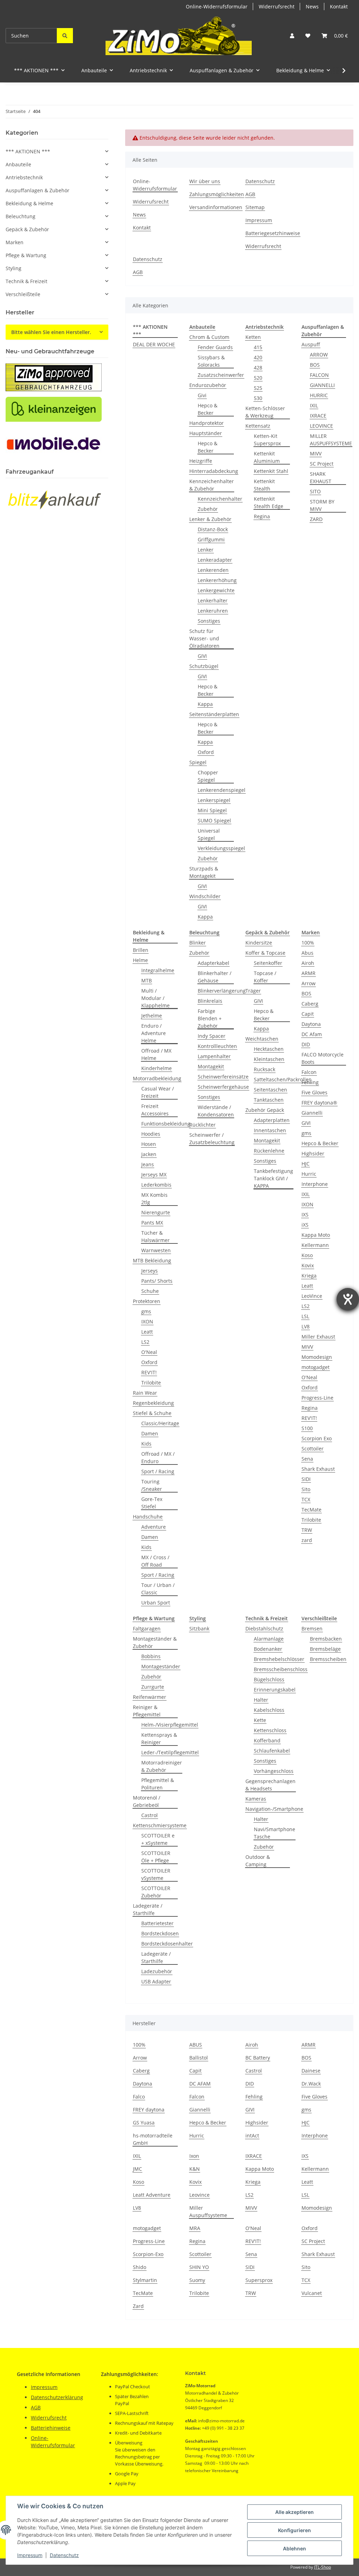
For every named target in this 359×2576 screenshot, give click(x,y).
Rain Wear (145, 1393)
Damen (150, 1433)
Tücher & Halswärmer (155, 1236)
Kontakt (339, 6)
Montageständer (161, 1666)
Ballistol (199, 2058)
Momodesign (317, 1357)
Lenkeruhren (213, 611)
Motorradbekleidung (157, 1078)
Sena (307, 1459)
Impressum (30, 2555)
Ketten (253, 337)
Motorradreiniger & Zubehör (162, 1766)
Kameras (256, 1799)
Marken (15, 242)
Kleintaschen (269, 1059)
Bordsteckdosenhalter (167, 1944)
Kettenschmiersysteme (160, 1825)
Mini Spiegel (212, 810)
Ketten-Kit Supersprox (267, 440)
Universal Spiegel (209, 834)
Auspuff (311, 344)
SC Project (322, 464)
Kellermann (315, 1245)
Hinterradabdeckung (214, 471)
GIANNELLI (322, 385)
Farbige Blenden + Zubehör (210, 1018)
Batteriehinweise (51, 2428)
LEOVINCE (321, 426)
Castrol (150, 1815)
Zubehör (208, 509)
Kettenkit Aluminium (267, 457)
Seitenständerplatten (214, 714)
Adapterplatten (272, 1120)
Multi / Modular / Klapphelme (155, 998)
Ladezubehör (157, 1971)
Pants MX (152, 1223)
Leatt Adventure (152, 2195)
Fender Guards (215, 347)
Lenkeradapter (215, 560)
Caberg (310, 1004)
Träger (253, 991)
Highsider (313, 1153)
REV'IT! (149, 1372)
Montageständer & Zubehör (155, 1642)
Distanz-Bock (213, 529)
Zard (138, 2306)
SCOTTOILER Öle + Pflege (156, 1857)
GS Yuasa (144, 2123)
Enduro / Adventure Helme (154, 1033)
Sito (306, 1489)
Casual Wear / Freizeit (158, 1092)
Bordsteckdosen (160, 1933)
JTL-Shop (323, 2567)
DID (306, 1044)
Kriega (309, 1276)
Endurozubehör (208, 385)
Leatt (147, 1332)
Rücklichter (202, 1125)
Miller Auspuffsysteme (208, 2211)
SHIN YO (199, 2267)
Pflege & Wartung (26, 255)
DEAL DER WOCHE (154, 344)
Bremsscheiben (328, 1659)
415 (258, 347)
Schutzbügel (204, 666)
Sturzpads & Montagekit (204, 872)
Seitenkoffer (268, 963)
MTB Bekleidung (152, 1260)
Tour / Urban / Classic (158, 1589)
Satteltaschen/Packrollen (283, 1079)
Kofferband (267, 1740)
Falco (139, 2097)
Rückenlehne (269, 1151)
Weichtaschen (262, 1039)
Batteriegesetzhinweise (273, 233)
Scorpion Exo (317, 1438)
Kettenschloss (270, 1730)
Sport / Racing (158, 1471)
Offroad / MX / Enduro (158, 1457)
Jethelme (152, 1016)
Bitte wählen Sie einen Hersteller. (51, 332)
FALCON (319, 375)
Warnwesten (156, 1250)
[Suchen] (65, 36)
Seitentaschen (270, 1090)
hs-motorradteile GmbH (153, 2139)
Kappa (205, 704)
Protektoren (147, 1301)
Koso (307, 1255)
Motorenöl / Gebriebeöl (147, 1801)
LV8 (306, 1326)
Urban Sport (156, 1603)
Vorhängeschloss (274, 1771)
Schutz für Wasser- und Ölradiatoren (204, 638)
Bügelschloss (269, 1679)
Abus (307, 953)
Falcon (309, 1072)
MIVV (316, 453)
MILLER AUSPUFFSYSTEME (331, 440)
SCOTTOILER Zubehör (156, 1892)
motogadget (316, 1367)
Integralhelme (158, 970)
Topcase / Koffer (265, 977)
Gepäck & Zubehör (27, 229)
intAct (252, 2135)
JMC (137, 2169)
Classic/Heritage (160, 1423)
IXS (305, 1214)
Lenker (206, 550)
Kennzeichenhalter (220, 499)
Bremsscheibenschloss (281, 1669)
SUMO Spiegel (214, 820)
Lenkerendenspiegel (222, 790)
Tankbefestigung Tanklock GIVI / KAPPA (273, 1178)
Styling (13, 268)
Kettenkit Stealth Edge (269, 502)
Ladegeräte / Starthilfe (148, 1909)
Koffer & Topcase (265, 953)
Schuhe (150, 1291)
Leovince (199, 2195)
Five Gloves (314, 1092)
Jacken (149, 1154)
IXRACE (318, 416)
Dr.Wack (311, 2084)
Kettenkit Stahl (271, 471)
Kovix (308, 1265)
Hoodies (151, 1134)
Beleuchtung (21, 216)
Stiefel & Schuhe (152, 1413)
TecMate (311, 1510)
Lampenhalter (214, 1056)
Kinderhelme (157, 1068)
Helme (140, 960)
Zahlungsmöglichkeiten (217, 194)
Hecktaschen (269, 1049)
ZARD (316, 519)
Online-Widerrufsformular (217, 6)
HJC (306, 1164)
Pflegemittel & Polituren (158, 1784)
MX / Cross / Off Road (155, 1561)
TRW (307, 1530)
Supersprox (259, 2280)
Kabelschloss (269, 1710)
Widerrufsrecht (277, 6)
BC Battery (258, 2058)
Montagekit (211, 1066)
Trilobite (151, 1383)
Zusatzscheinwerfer (221, 375)
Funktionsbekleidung (166, 1124)
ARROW (319, 355)
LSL (305, 1316)
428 (258, 368)
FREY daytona (149, 2110)
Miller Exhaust (318, 1337)
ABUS (196, 2045)
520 (258, 378)
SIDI (306, 1479)
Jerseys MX (154, 1174)
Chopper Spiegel (208, 776)
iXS (305, 1225)
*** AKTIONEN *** (28, 151)
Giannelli (312, 1113)
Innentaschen (270, 1130)
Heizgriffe (201, 461)
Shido (140, 2267)
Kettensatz (258, 426)
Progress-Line (317, 1398)
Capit (308, 1014)
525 (258, 388)
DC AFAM (200, 2084)
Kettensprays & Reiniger (159, 1739)
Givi (202, 395)
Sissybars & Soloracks (211, 361)
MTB (147, 980)
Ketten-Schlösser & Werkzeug (265, 412)
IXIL (314, 405)
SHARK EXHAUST (321, 478)
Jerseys (150, 1271)
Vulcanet (312, 2293)
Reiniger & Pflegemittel (147, 1711)
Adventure (154, 1527)
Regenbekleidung (153, 1403)
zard (307, 1540)
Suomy (197, 2280)
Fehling (310, 1082)
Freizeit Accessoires (155, 1110)
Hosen (149, 1144)
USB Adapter (156, 1981)
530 (258, 398)
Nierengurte (156, 1212)
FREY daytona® (319, 1103)
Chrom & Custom (209, 337)
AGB (250, 194)
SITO (315, 491)
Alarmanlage (269, 1639)
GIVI (202, 656)
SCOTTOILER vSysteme (156, 1874)
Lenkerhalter (213, 600)
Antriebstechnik (24, 177)
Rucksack (265, 1069)
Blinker (198, 943)
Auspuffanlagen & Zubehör (38, 190)
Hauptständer (206, 433)
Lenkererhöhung (217, 580)
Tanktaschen (269, 1100)
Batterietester (157, 1923)
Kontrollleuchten (217, 1046)
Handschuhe (148, 1517)
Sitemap (255, 207)
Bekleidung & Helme (29, 203)
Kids (146, 1444)
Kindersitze (259, 943)
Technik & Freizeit (26, 281)
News (312, 6)
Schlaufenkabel (272, 1751)
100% (308, 943)
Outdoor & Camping (258, 1861)
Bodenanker (268, 1649)
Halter (261, 1700)
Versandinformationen (216, 207)
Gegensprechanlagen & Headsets (270, 1785)
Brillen (141, 950)
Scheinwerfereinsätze (223, 1077)
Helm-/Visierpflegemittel (170, 1725)
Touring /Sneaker (152, 1485)
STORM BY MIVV (322, 505)
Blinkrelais (210, 1001)
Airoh (308, 963)
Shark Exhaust (318, 1469)
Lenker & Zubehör (210, 519)
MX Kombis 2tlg (154, 1199)
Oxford (206, 752)
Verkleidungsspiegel (221, 848)
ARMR (309, 973)
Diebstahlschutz (264, 1629)
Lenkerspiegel (214, 800)
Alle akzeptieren (294, 2512)
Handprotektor (206, 423)
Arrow (309, 983)
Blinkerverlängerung (222, 991)
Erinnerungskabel (275, 1690)
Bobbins (151, 1656)
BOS (315, 365)
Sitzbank (199, 1629)
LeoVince (312, 1296)
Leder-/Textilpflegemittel (170, 1752)
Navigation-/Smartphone (274, 1809)
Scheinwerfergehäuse (223, 1087)
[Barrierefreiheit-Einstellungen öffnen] (348, 1299)
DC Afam (312, 1034)
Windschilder (205, 896)
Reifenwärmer (150, 1697)
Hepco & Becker (208, 409)
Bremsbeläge (325, 1649)
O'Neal (149, 1352)
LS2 (145, 1342)
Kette (260, 1720)
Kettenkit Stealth (264, 485)
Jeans (148, 1164)
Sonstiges (209, 621)
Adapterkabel (214, 963)
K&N (195, 2169)
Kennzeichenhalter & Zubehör (212, 485)
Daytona (311, 1024)
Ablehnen (294, 2548)
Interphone (315, 1184)
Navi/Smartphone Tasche (275, 1833)
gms (146, 1311)
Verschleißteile (23, 294)
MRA (195, 2228)
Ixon (194, 2156)
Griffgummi (211, 539)
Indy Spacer (212, 1036)
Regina (262, 516)
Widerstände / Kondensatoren (216, 1111)
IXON (147, 1322)
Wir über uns (205, 181)
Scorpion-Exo (148, 2254)
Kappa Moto (316, 1235)
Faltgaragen (147, 1629)
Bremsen (312, 1629)
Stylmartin (145, 2280)
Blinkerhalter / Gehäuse (215, 977)
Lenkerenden (213, 570)
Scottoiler (313, 1449)
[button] (292, 36)
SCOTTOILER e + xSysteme (158, 1839)
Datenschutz (64, 2555)
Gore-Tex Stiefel (152, 1503)
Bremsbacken (326, 1639)
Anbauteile (18, 164)
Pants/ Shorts (157, 1281)
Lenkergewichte (216, 590)
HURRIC (319, 395)
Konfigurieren (294, 2530)
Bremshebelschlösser (279, 1659)
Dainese (311, 2071)
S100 (307, 1428)
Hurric (309, 1174)
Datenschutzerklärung (57, 2397)
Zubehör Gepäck (265, 1110)
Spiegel (198, 762)
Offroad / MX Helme (156, 1054)
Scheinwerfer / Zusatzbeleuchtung (212, 1139)
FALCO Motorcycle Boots (323, 1058)
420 (258, 357)
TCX (306, 1499)
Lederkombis (156, 1185)
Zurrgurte (153, 1687)
